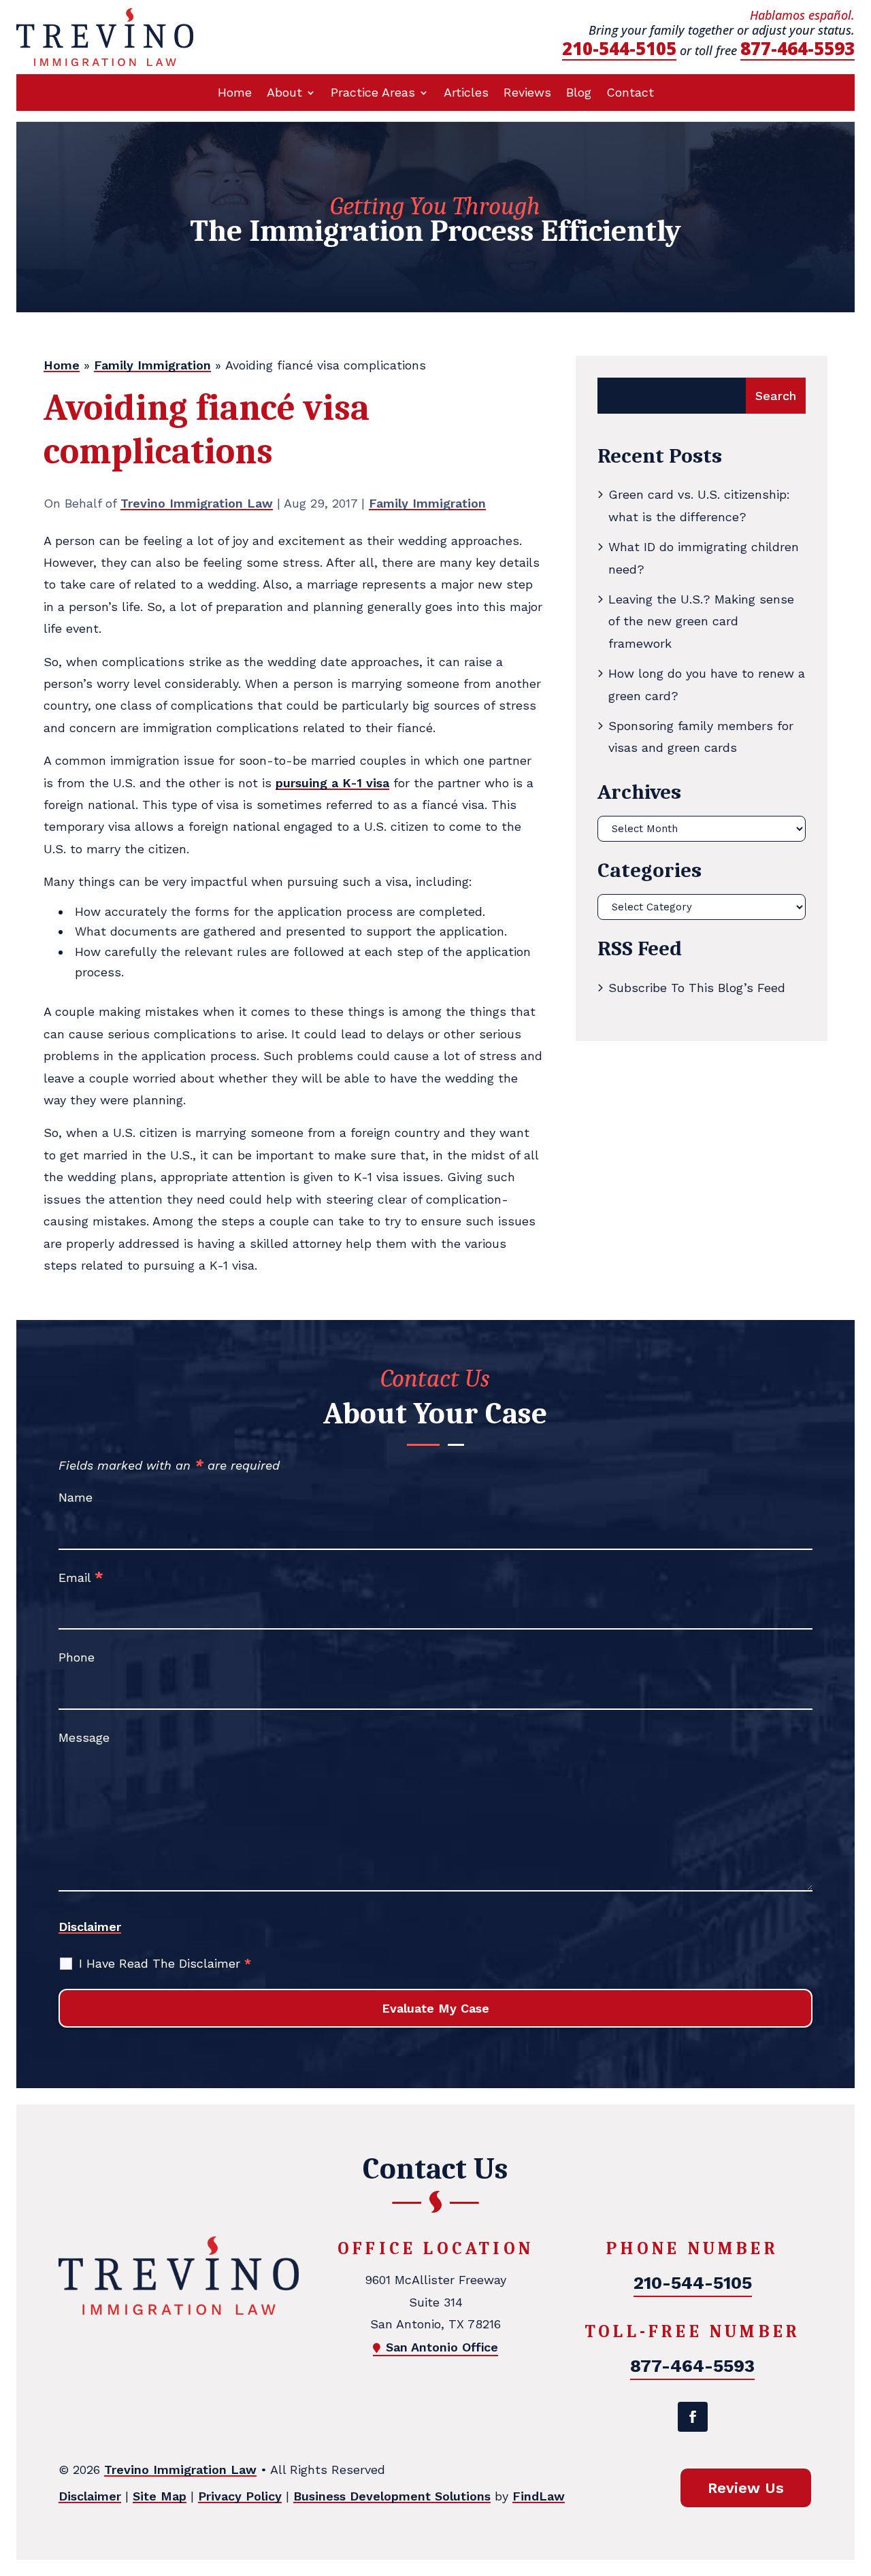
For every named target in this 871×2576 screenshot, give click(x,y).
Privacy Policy (240, 2496)
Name (76, 1497)
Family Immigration (427, 503)
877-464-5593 (798, 48)
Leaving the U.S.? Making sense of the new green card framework (701, 621)
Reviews (527, 94)
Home (235, 94)
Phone (77, 1657)
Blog (579, 94)
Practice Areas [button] (373, 94)
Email (81, 1578)
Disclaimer (90, 1927)
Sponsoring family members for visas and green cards (701, 737)
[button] (857, 2477)
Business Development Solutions (392, 2496)
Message (84, 1737)
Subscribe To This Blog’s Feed (697, 988)
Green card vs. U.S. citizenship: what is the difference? (699, 505)
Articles (466, 94)
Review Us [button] (746, 2488)
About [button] (284, 94)
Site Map (160, 2496)
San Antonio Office (442, 2347)
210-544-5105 (619, 48)
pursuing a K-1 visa (332, 783)
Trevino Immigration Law (197, 503)
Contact (630, 94)
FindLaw (539, 2496)
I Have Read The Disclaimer (165, 1963)
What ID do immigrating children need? (704, 558)
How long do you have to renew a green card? (707, 684)
